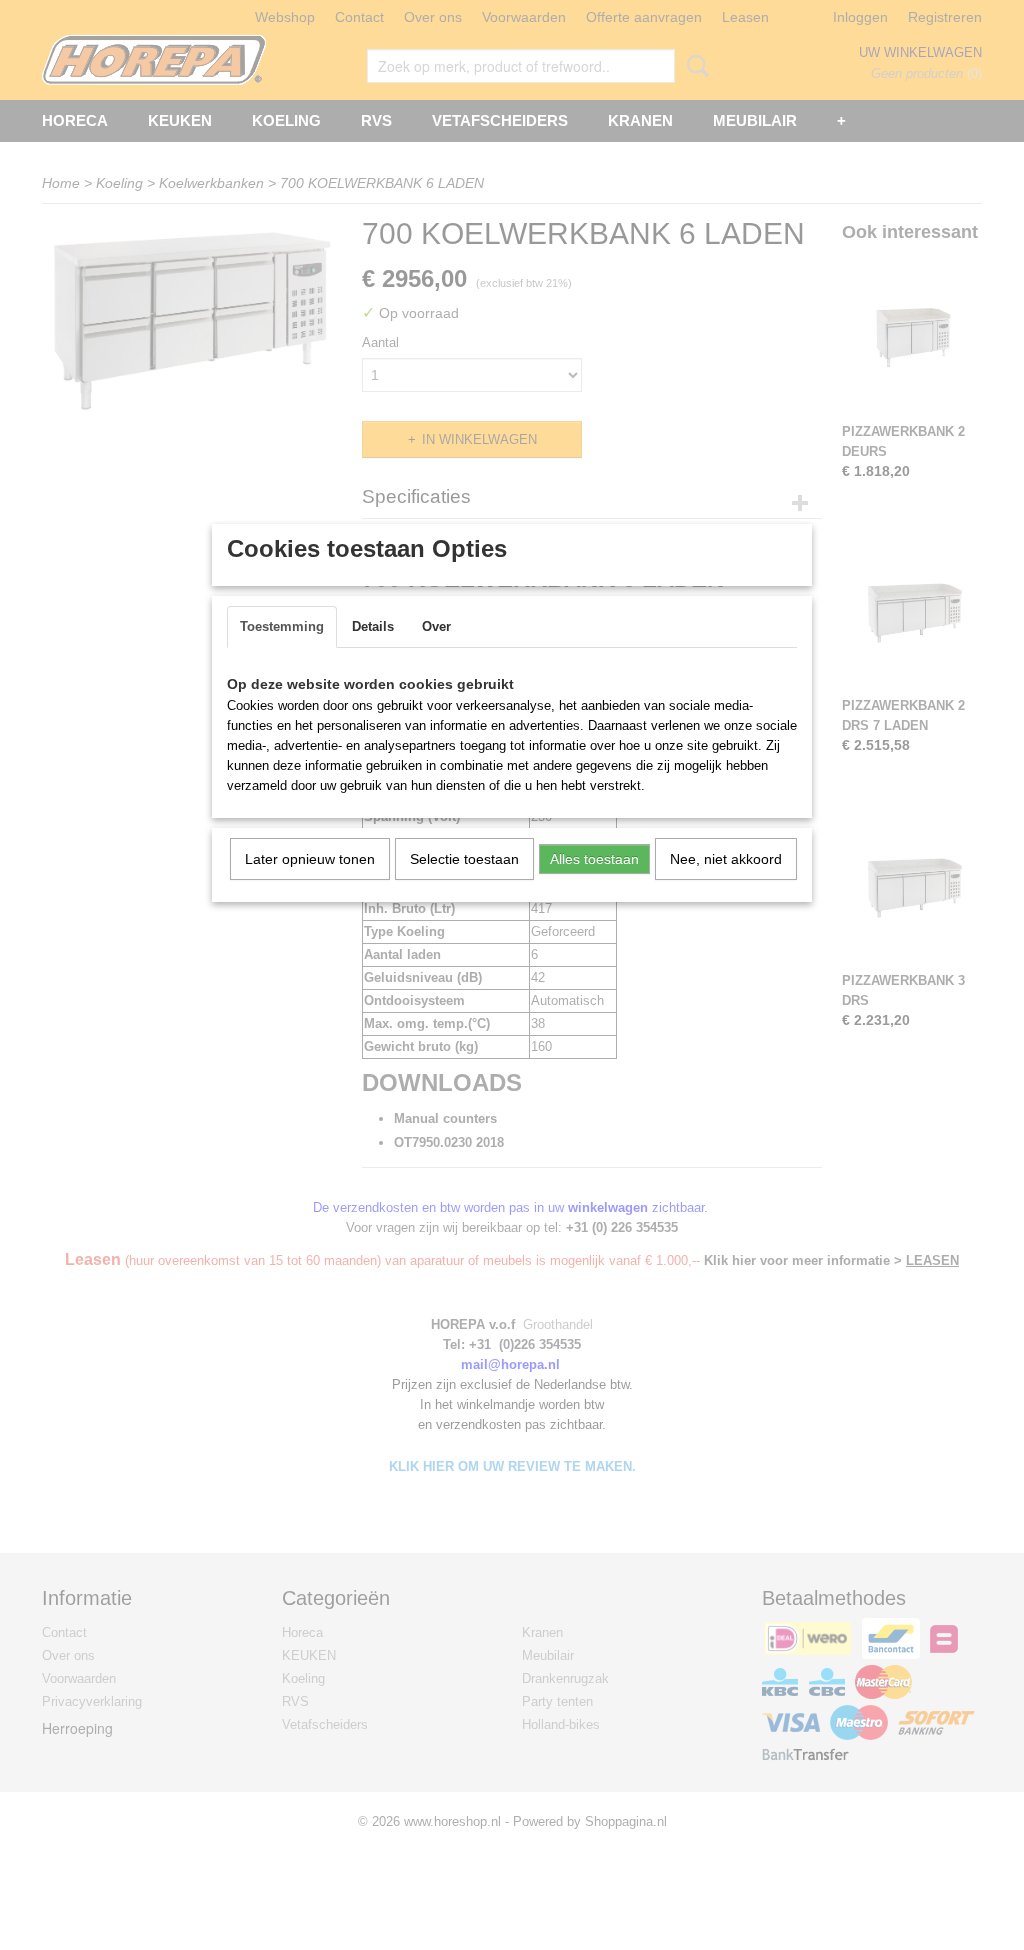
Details (373, 626)
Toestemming (282, 626)
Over (436, 626)
